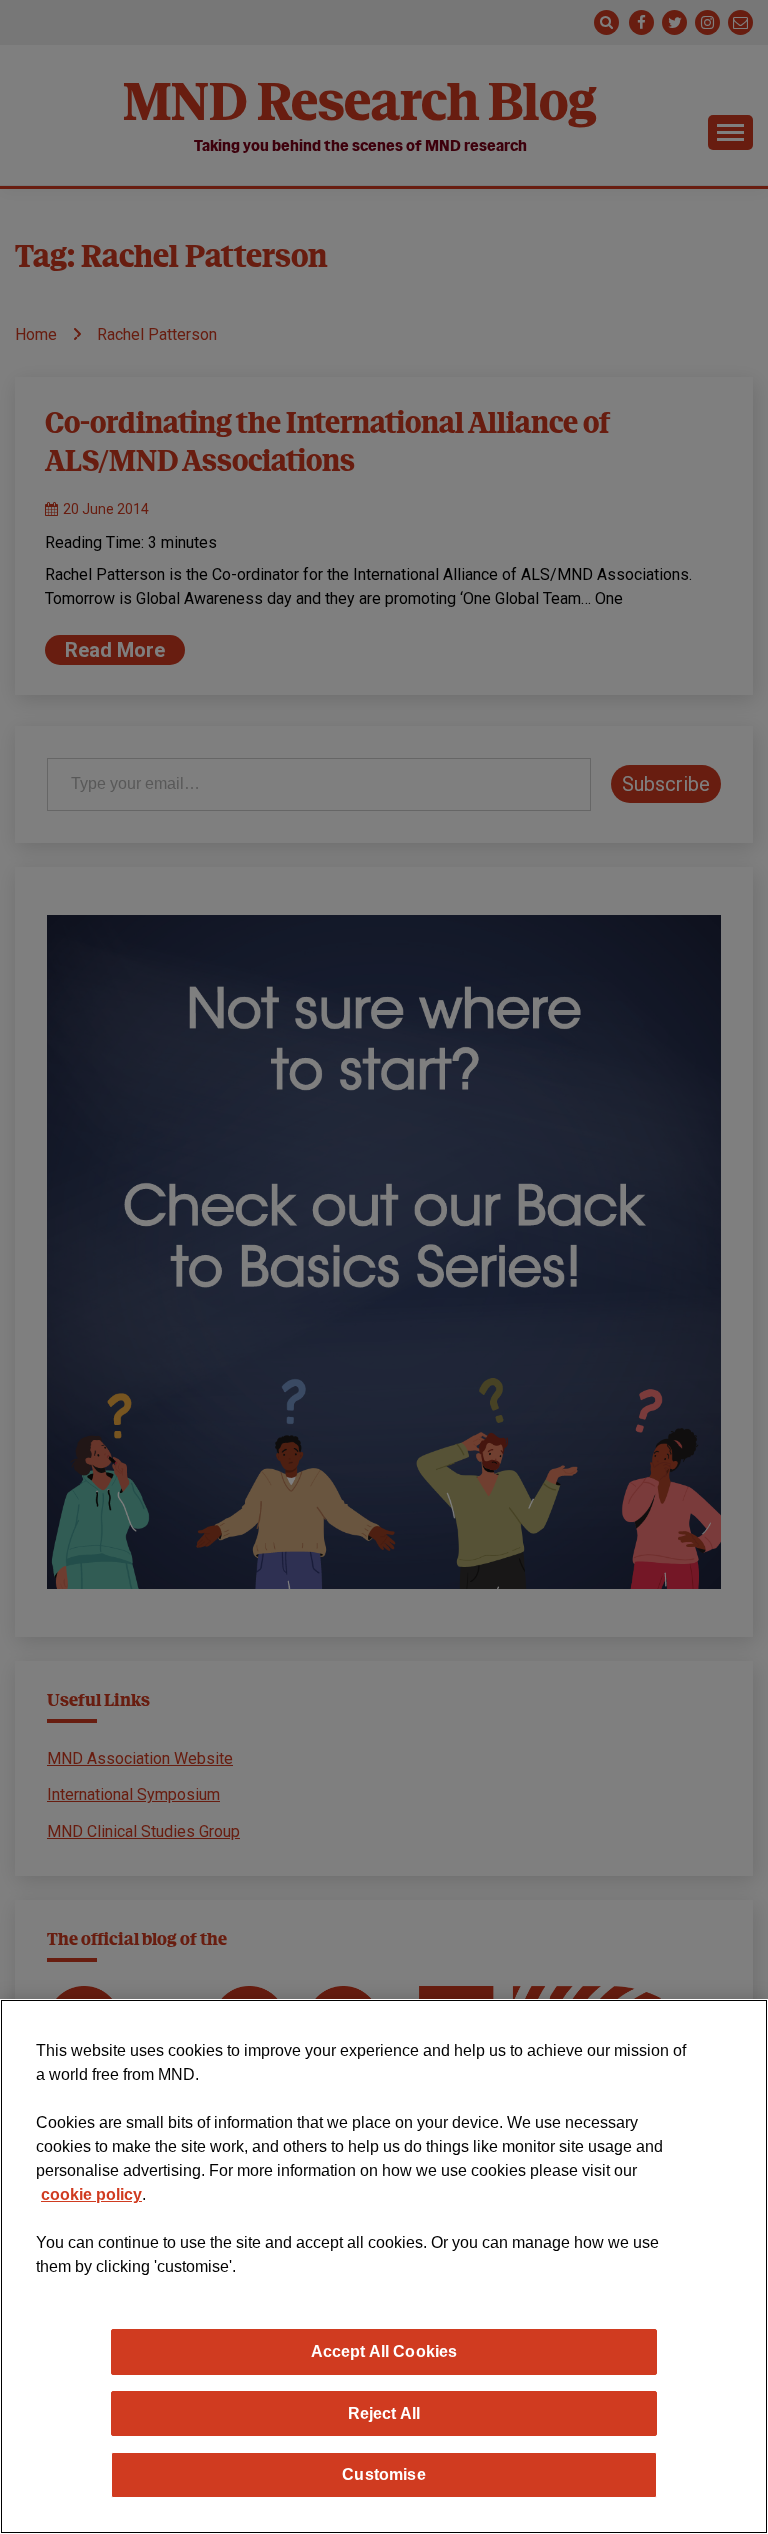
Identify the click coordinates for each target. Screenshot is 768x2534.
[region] (384, 2266)
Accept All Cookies (384, 2351)
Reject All (384, 2413)
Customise (383, 2474)
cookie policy (91, 2194)
